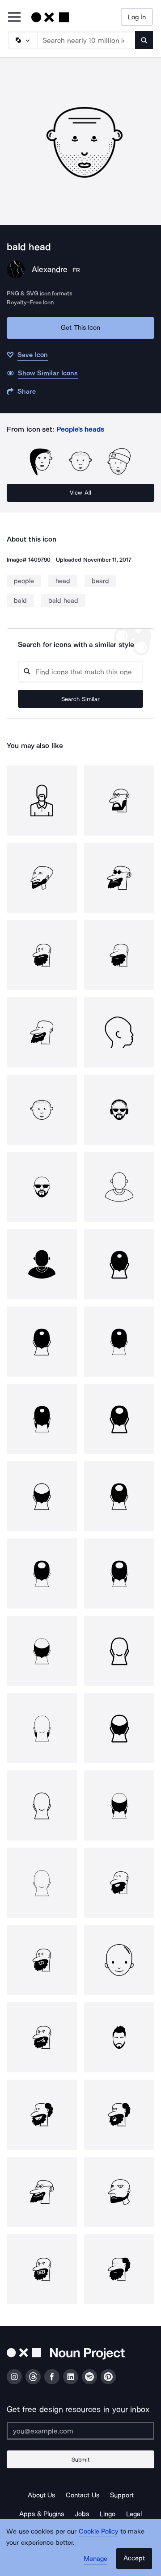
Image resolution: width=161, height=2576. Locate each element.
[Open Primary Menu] (14, 18)
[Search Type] (22, 40)
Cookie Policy (99, 2531)
